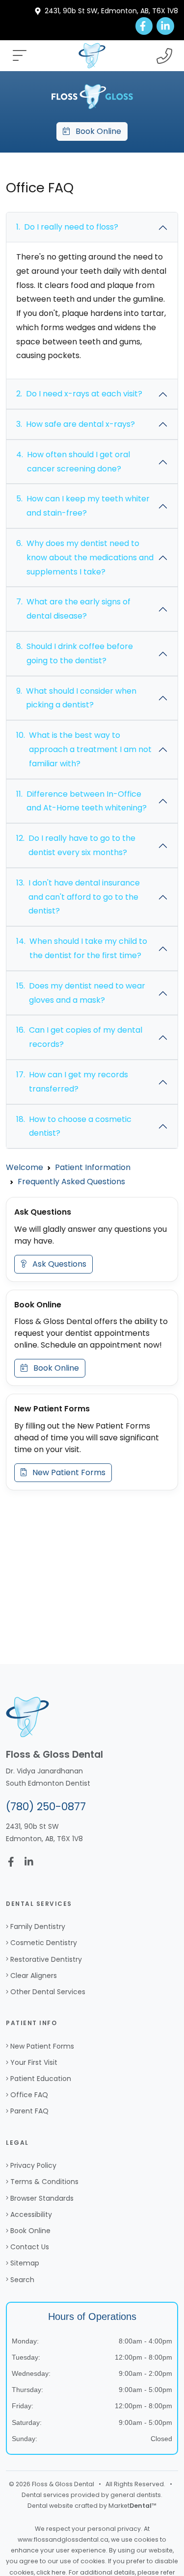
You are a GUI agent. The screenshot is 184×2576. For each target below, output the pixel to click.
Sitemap (25, 2263)
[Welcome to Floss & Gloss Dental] (92, 96)
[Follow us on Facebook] (144, 26)
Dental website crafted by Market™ (92, 2506)
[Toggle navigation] (20, 56)
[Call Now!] (164, 56)
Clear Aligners (34, 1976)
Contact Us (30, 2247)
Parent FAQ (29, 2111)
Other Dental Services (48, 1992)
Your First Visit (34, 2062)
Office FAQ (29, 2095)
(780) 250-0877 (46, 1807)
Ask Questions (56, 1264)
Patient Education (41, 2079)
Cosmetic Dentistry (44, 1943)
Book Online (95, 131)
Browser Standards (42, 2198)
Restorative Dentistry (46, 1959)
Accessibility (31, 2214)
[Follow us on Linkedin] (165, 26)
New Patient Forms (66, 1472)
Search (22, 2280)
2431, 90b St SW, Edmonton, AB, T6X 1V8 (111, 11)
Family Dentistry (38, 1926)
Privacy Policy (33, 2165)
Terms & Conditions (44, 2182)
